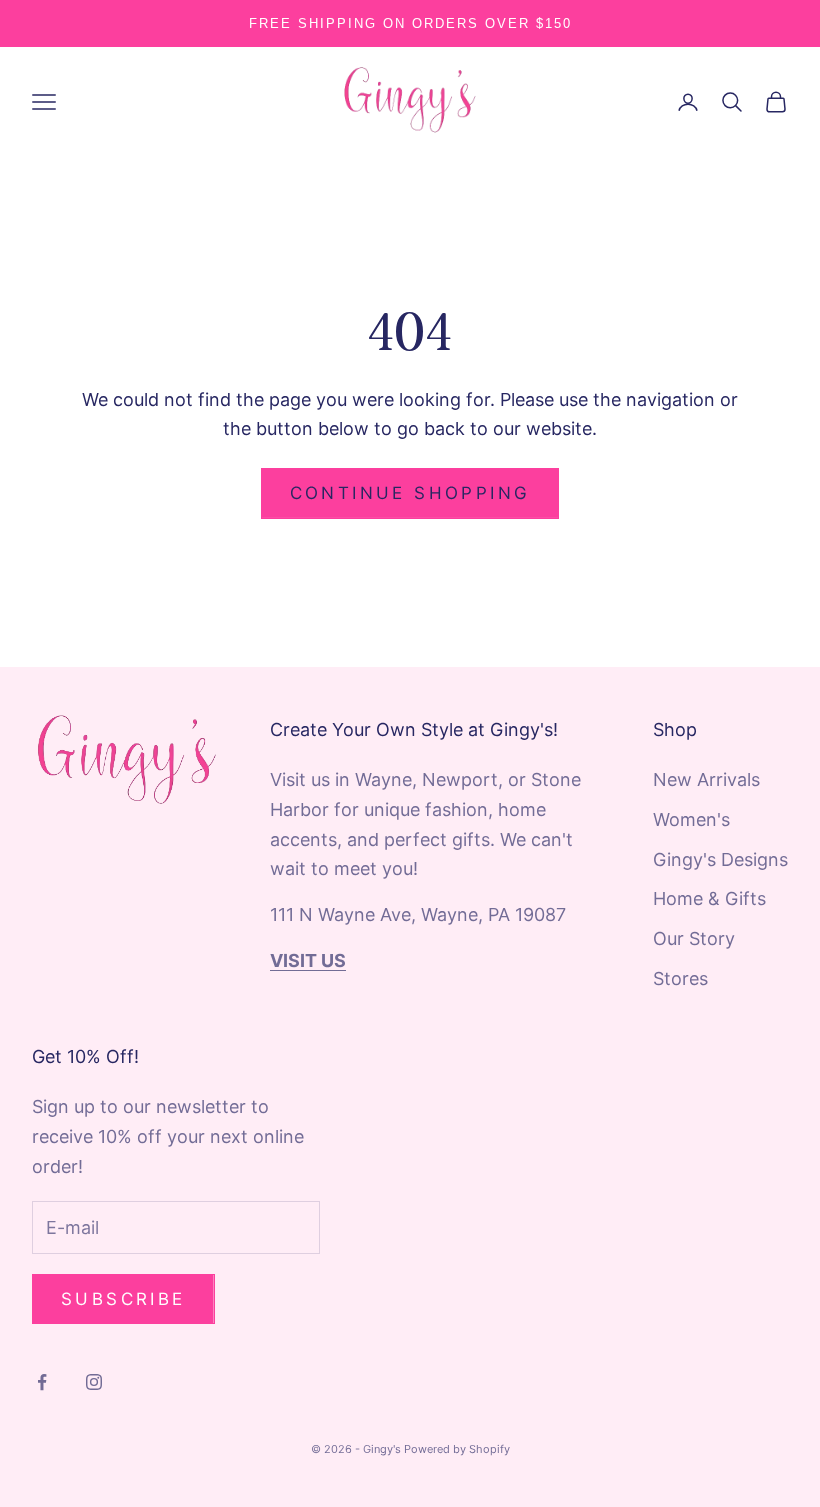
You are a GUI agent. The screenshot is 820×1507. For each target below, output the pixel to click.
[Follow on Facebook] (42, 1382)
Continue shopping (410, 493)
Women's (691, 819)
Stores (680, 978)
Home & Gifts (709, 898)
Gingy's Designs (720, 859)
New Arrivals (706, 779)
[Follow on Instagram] (94, 1382)
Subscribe (123, 1299)
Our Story (694, 938)
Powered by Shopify (457, 1449)
